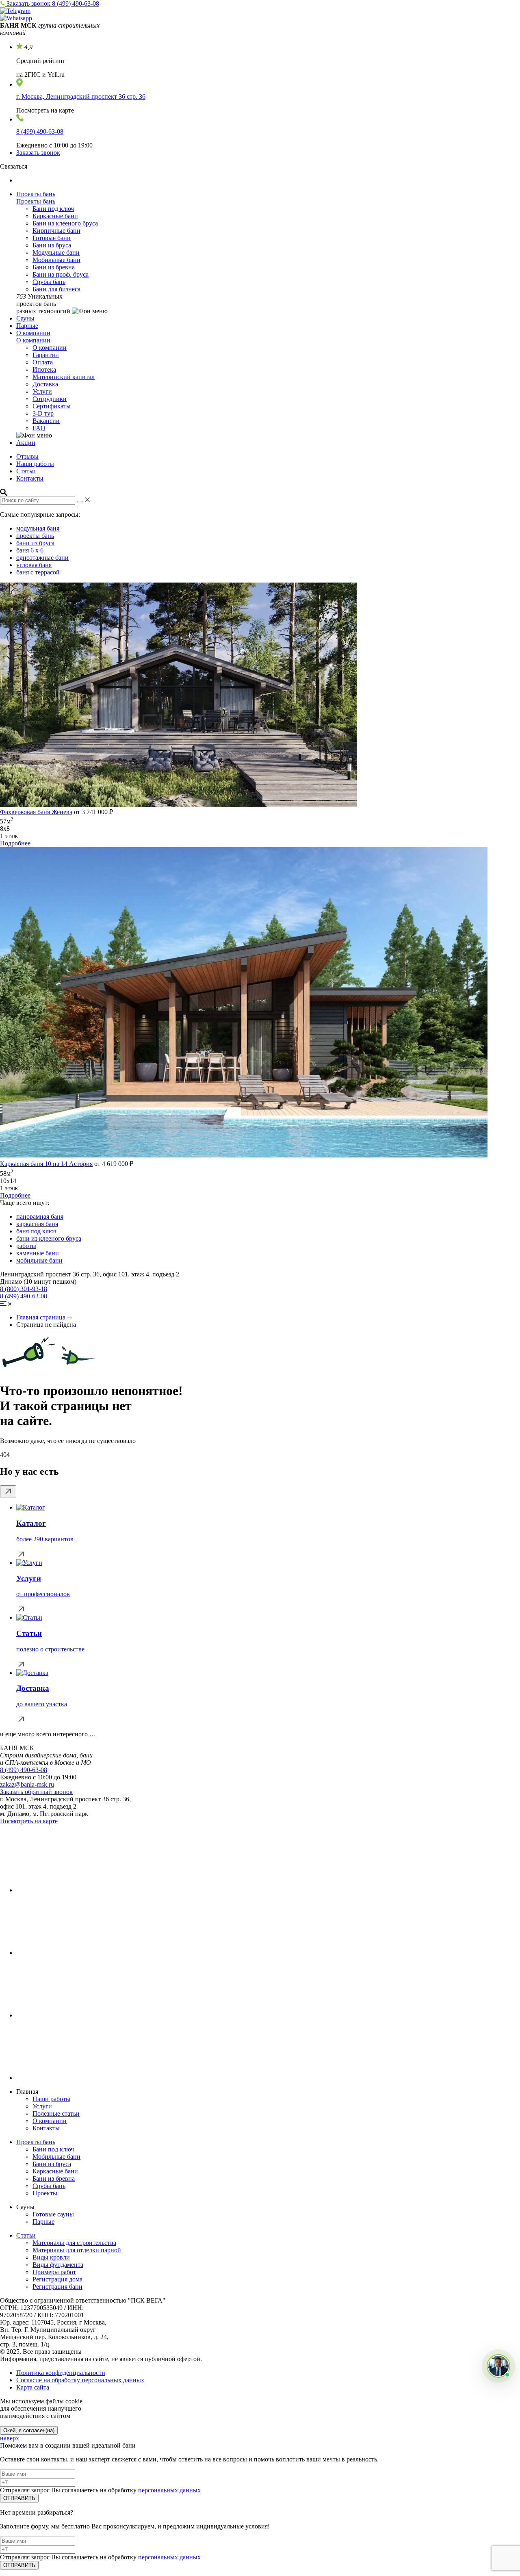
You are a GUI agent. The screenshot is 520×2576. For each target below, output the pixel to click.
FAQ (39, 428)
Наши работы (35, 464)
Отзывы (27, 456)
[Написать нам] (498, 2366)
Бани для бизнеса (56, 289)
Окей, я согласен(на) (29, 2430)
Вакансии (46, 421)
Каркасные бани (55, 216)
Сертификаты (52, 406)
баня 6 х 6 (30, 550)
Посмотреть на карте (29, 1821)
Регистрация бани (57, 2287)
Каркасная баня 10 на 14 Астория (46, 1164)
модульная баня (38, 528)
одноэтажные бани (42, 558)
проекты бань (35, 536)
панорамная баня (40, 1217)
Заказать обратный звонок (36, 1792)
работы (26, 1246)
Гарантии (46, 355)
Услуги (42, 391)
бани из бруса (35, 543)
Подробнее (15, 843)
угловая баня (34, 565)
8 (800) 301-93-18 (24, 1289)
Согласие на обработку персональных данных (80, 2380)
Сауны (25, 318)
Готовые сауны (53, 2214)
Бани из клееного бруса (65, 223)
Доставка (45, 384)
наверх (10, 2438)
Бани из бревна (54, 267)
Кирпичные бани (56, 231)
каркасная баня (37, 1224)
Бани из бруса (52, 245)
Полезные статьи (56, 2113)
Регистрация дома (57, 2279)
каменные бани (38, 1253)
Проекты (45, 2193)
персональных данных (169, 2490)
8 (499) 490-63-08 (76, 3)
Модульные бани (56, 252)
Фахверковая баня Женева (36, 812)
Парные (27, 326)
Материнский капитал (64, 377)
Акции (26, 443)
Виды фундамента (58, 2265)
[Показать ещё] (8, 1491)
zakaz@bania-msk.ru (27, 1784)
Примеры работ (54, 2272)
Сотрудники (50, 399)
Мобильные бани (56, 260)
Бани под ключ (53, 209)
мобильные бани (39, 1260)
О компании (33, 333)
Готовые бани (52, 238)
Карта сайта (33, 2387)
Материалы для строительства (74, 2243)
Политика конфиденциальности (61, 2373)
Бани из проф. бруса (61, 274)
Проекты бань (36, 194)
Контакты (30, 478)
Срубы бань (49, 282)
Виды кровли (51, 2257)
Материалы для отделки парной (77, 2250)
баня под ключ (36, 1231)
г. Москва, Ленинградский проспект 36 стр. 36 (81, 96)
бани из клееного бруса (49, 1238)
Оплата (43, 362)
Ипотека (44, 369)
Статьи (26, 471)
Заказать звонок (29, 3)
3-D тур (43, 413)
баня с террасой (38, 572)
